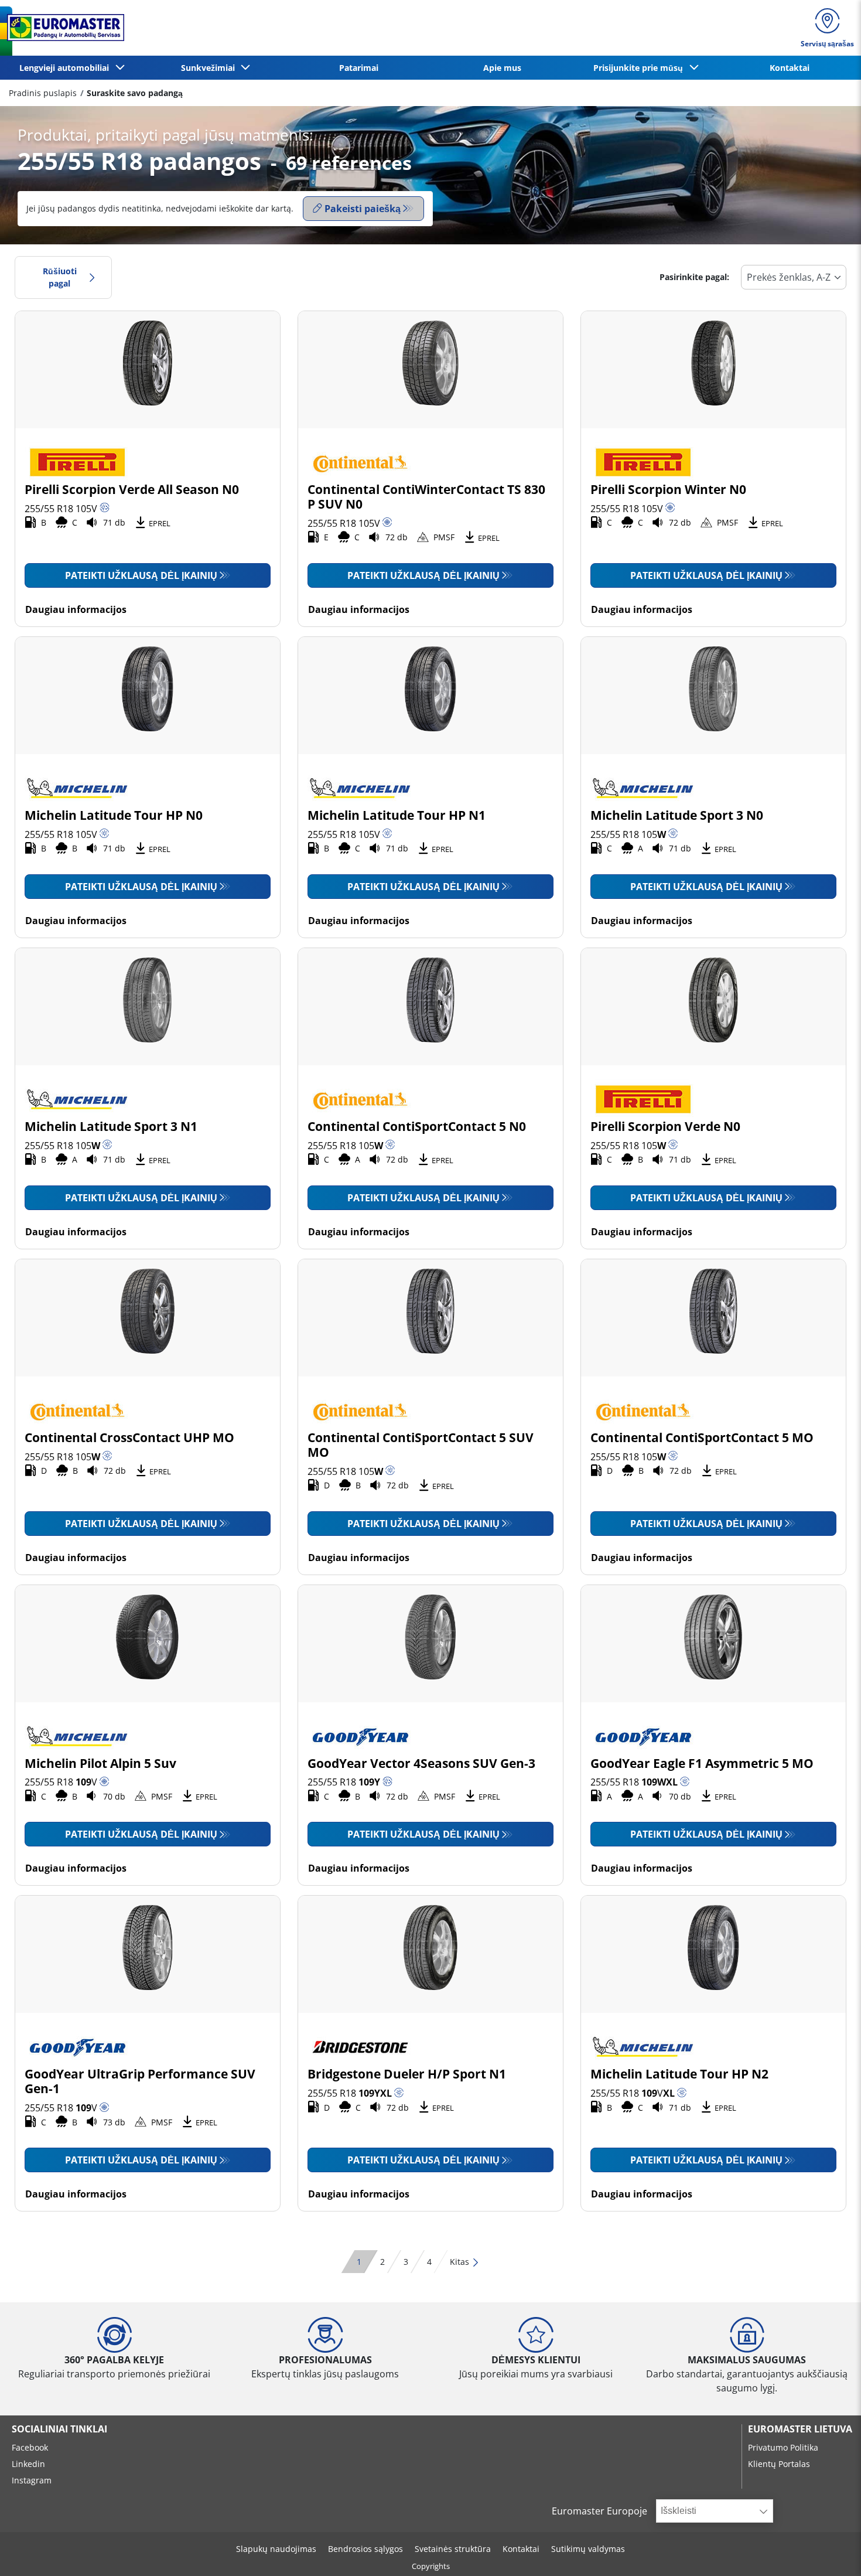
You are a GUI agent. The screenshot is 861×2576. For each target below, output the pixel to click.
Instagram (32, 2480)
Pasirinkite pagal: (694, 277)
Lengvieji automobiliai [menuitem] (66, 68)
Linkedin (28, 2464)
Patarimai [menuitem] (359, 68)
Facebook (30, 2447)
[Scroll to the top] (830, 2551)
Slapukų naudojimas (276, 2549)
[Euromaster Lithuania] (62, 28)
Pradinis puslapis (43, 93)
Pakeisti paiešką (363, 209)
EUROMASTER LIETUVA (800, 2429)
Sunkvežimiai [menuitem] (210, 68)
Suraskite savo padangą (135, 93)
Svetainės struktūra (453, 2549)
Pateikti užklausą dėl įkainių (141, 575)
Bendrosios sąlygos (365, 2549)
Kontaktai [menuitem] (790, 68)
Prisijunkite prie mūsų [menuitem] (640, 68)
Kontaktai (521, 2549)
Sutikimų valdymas (588, 2549)
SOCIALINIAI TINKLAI (59, 2429)
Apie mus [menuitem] (502, 68)
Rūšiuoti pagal (60, 277)
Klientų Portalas (779, 2464)
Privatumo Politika (783, 2447)
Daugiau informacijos (76, 609)
